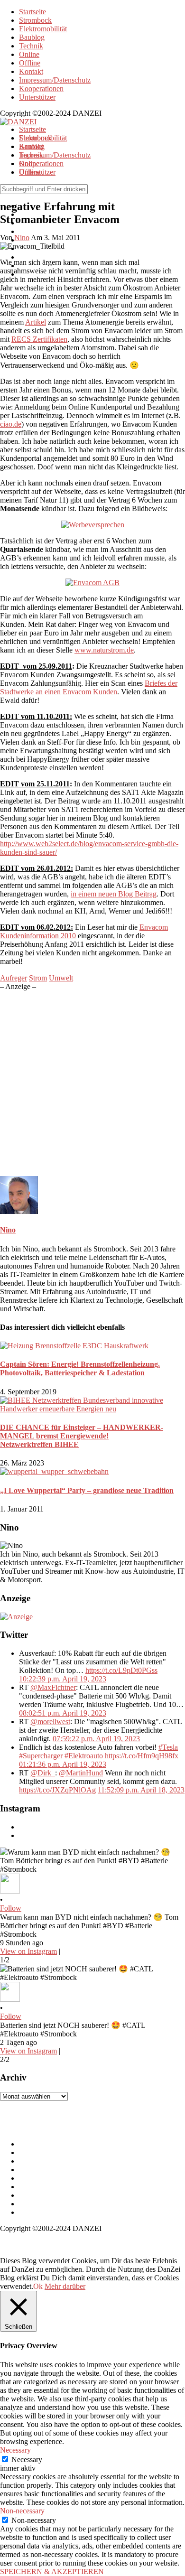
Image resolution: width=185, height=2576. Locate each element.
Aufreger (14, 978)
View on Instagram (28, 1951)
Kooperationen (41, 89)
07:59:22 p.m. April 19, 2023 (96, 1739)
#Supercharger (41, 1756)
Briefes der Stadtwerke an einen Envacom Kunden (89, 687)
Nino (8, 1230)
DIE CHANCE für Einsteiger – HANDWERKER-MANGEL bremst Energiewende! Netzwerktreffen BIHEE (82, 1436)
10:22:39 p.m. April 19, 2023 (63, 1679)
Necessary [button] (15, 2450)
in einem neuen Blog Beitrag (114, 894)
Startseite (32, 12)
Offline (30, 63)
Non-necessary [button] (22, 2511)
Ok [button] (38, 2286)
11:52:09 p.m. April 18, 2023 (141, 1790)
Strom (38, 978)
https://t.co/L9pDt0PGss (121, 1670)
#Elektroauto (84, 1756)
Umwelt (61, 978)
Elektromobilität (43, 29)
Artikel (36, 322)
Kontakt (31, 71)
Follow (11, 1908)
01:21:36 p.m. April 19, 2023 (63, 1764)
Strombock (35, 20)
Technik (31, 46)
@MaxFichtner (53, 1687)
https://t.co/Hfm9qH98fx (142, 1756)
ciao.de (11, 424)
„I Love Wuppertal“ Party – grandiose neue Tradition (87, 1490)
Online (29, 54)
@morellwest (50, 1722)
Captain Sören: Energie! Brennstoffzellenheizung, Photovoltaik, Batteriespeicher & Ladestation (80, 1368)
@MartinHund (81, 1773)
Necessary (27, 2459)
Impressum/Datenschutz (55, 80)
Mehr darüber (65, 2286)
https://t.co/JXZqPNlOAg (57, 1790)
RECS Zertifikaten (39, 339)
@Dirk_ (43, 1773)
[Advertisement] (92, 1083)
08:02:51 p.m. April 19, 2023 (63, 1713)
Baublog (32, 37)
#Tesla (168, 1747)
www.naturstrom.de (104, 650)
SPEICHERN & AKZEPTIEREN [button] (52, 2571)
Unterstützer (37, 97)
